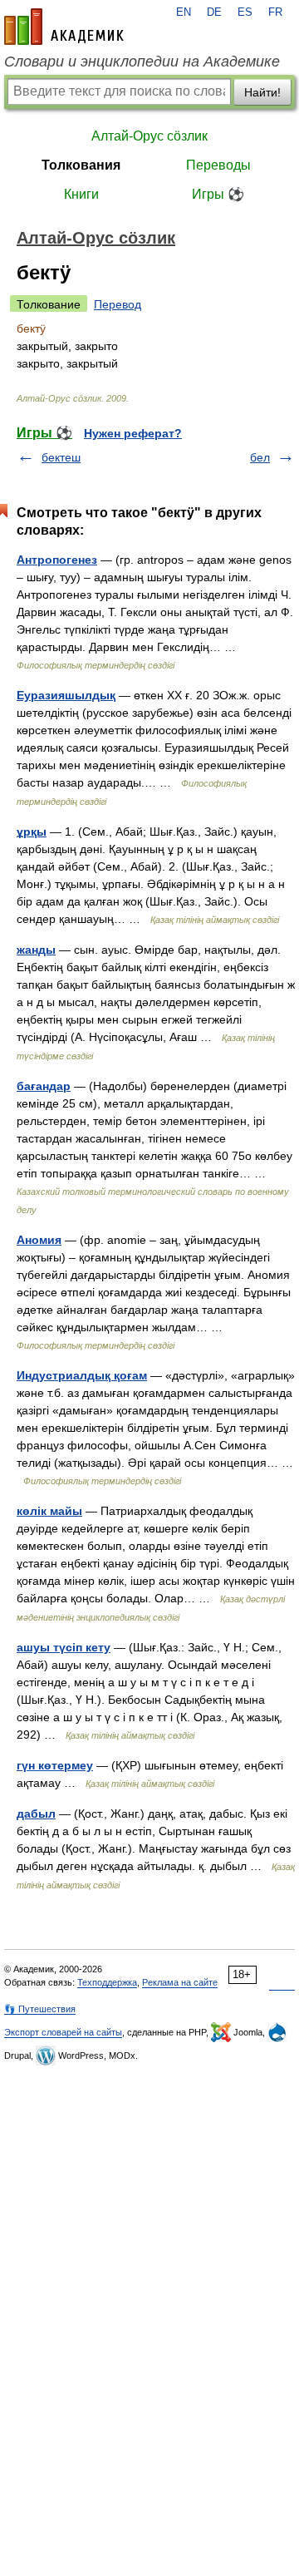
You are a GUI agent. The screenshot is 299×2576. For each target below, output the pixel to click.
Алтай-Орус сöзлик (149, 136)
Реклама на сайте (180, 1982)
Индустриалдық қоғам (82, 1375)
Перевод (118, 304)
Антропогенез (57, 560)
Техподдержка (107, 1982)
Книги (81, 194)
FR (275, 12)
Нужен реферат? (133, 433)
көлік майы (49, 1511)
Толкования (81, 165)
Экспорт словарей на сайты (63, 2032)
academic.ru (64, 27)
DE (214, 12)
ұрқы (32, 832)
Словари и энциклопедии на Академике (142, 62)
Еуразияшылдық (66, 695)
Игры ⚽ (218, 194)
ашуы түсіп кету (64, 1647)
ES (245, 12)
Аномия (39, 1240)
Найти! (262, 92)
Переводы (218, 165)
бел (260, 457)
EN (184, 12)
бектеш (61, 457)
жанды (36, 950)
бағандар (44, 1086)
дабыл (36, 1814)
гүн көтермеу (55, 1765)
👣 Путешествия (40, 2009)
